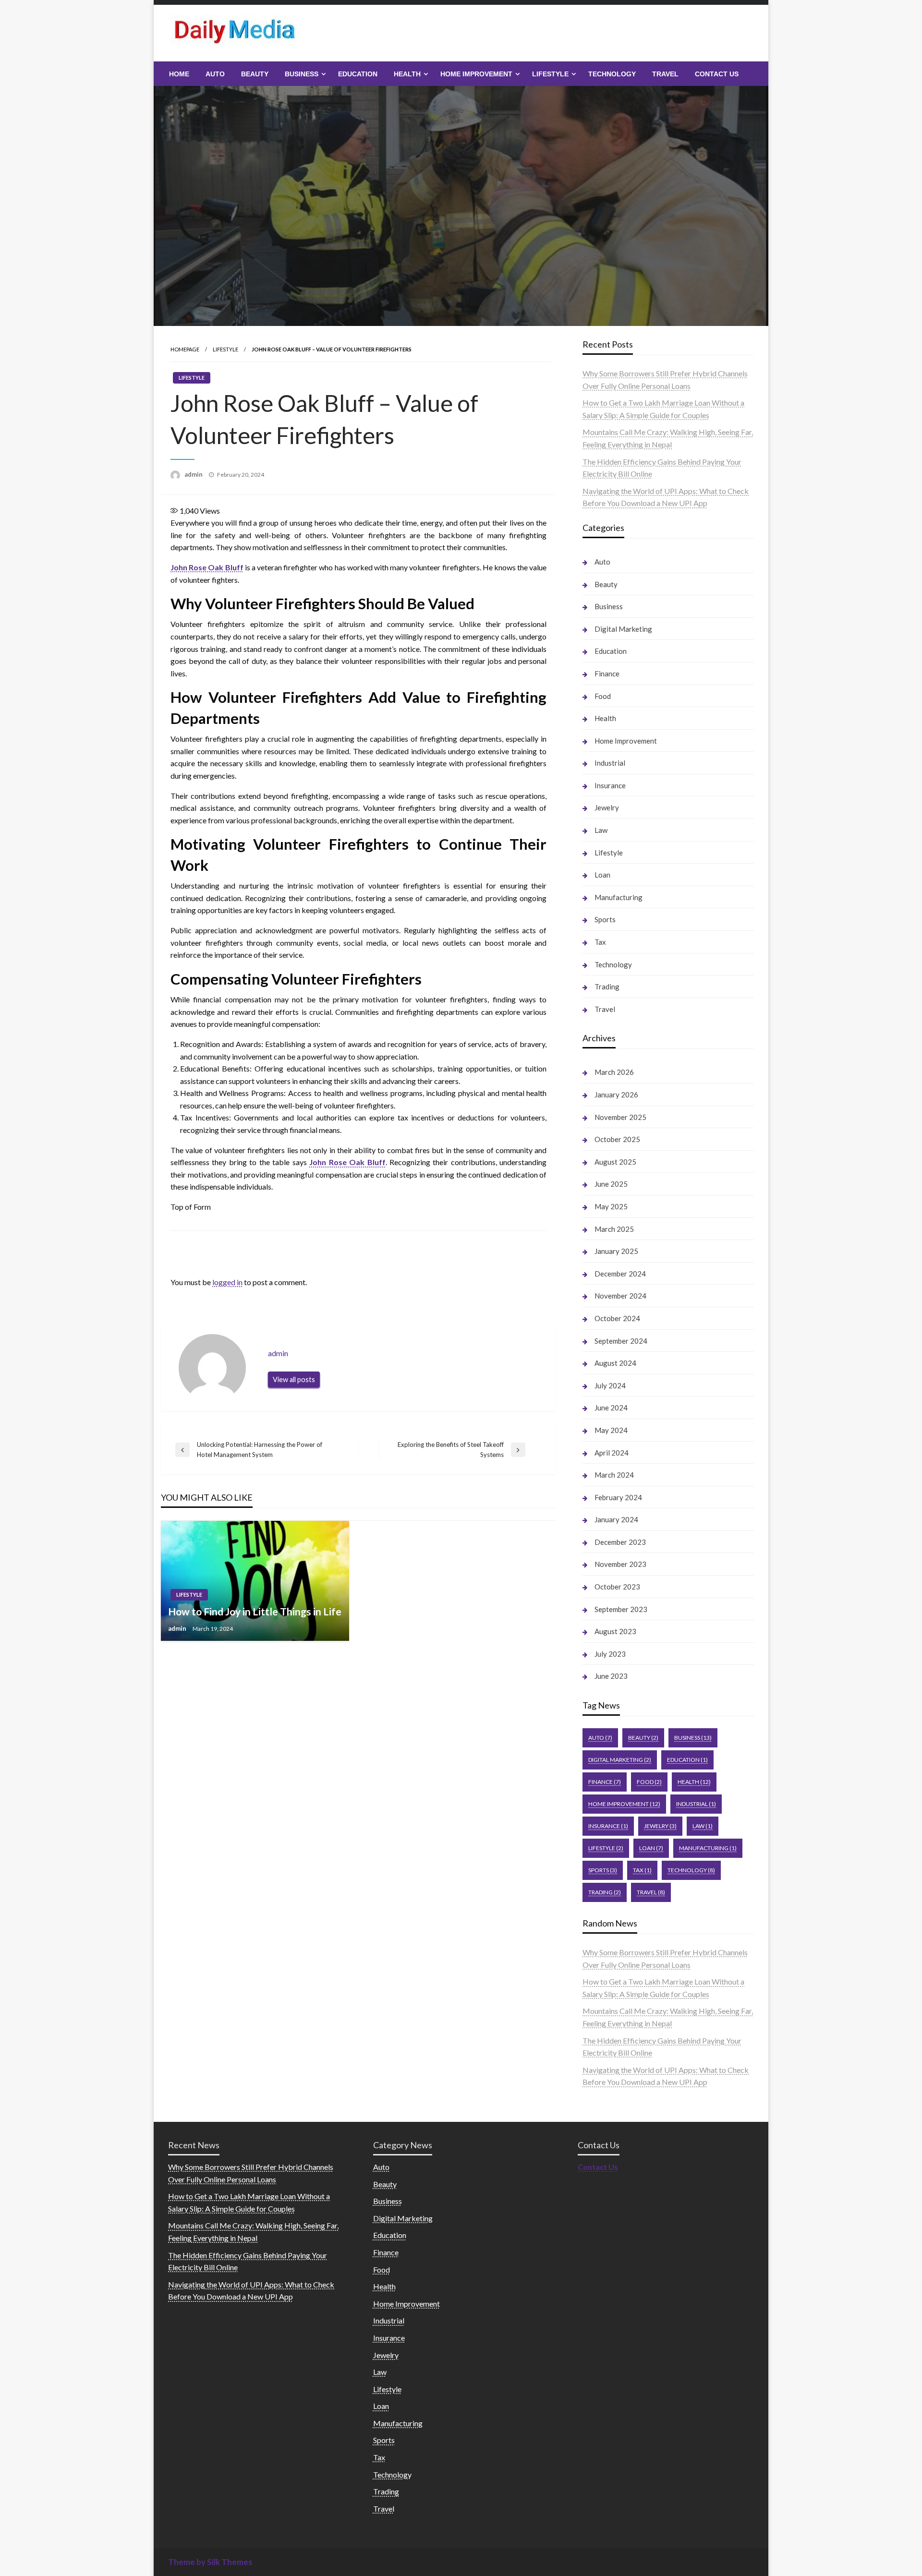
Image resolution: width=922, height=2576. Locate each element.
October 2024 (617, 1318)
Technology (612, 74)
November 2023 (620, 1564)
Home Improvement (476, 74)
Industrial (610, 763)
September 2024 (621, 1341)
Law (601, 830)
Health (407, 74)
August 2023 (615, 1631)
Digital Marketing (623, 629)
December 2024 (620, 1274)
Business (302, 74)
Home (179, 74)
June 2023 (611, 1676)
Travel (665, 74)
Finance (607, 674)
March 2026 (614, 1072)
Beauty (255, 74)
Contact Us (717, 74)
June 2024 (611, 1408)
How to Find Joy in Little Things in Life (255, 1611)
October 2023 (617, 1587)
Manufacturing (619, 897)
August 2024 (615, 1363)
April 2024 (612, 1453)
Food (603, 696)
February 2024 (618, 1497)
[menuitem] (179, 74)
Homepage (185, 349)
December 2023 (620, 1542)
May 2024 (611, 1430)
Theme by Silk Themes (210, 2562)
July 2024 (610, 1385)
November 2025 (620, 1117)
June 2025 (611, 1184)
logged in (227, 1282)
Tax (600, 942)
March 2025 (614, 1229)
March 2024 (614, 1475)
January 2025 (616, 1251)
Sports (605, 919)
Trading (607, 987)
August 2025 (615, 1162)
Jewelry (607, 807)
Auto (215, 74)
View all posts (294, 1379)
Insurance (610, 785)
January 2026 (616, 1095)
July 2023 (610, 1654)
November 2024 (620, 1296)
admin (194, 474)
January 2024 (616, 1519)
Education (358, 74)
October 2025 (617, 1139)
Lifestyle (550, 74)
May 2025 (611, 1206)
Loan (602, 875)
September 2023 (621, 1609)
